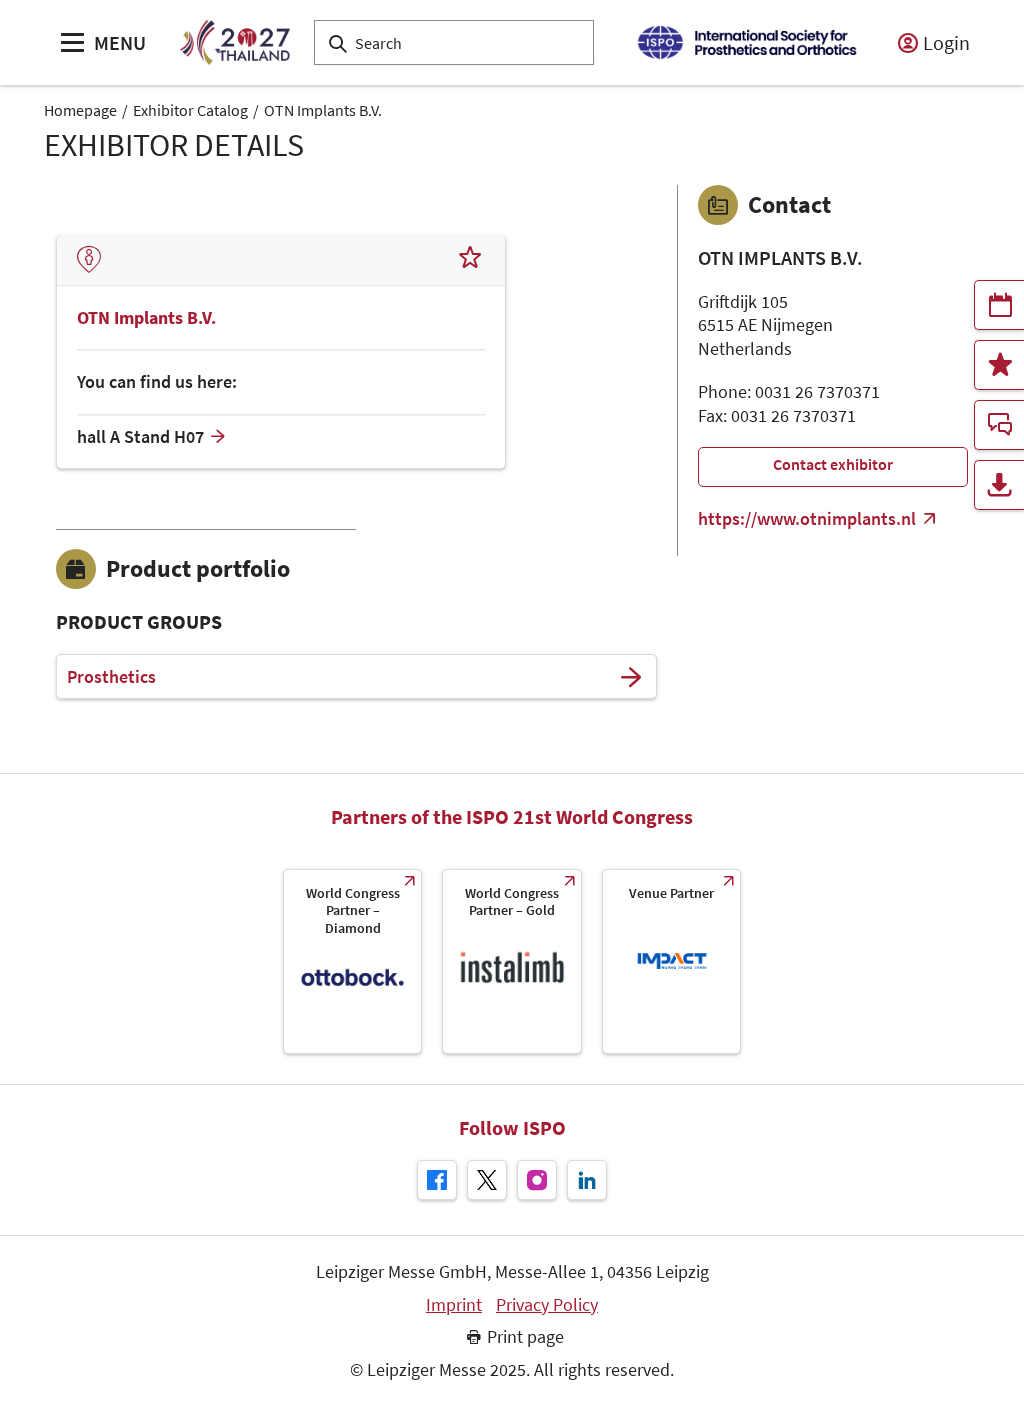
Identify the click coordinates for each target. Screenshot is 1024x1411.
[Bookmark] (470, 260)
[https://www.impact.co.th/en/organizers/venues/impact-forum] (671, 961)
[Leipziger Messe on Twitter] (487, 1180)
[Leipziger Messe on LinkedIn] (587, 1180)
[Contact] (999, 425)
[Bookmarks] (999, 365)
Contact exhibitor (833, 464)
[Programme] (999, 305)
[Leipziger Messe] (746, 42)
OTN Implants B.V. (323, 110)
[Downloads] (999, 485)
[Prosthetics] (631, 677)
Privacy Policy (547, 1305)
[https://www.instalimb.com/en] (511, 961)
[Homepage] (234, 42)
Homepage (80, 110)
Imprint (454, 1305)
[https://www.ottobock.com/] (352, 961)
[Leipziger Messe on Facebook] (437, 1180)
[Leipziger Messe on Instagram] (537, 1180)
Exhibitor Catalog (190, 110)
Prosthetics (111, 677)
